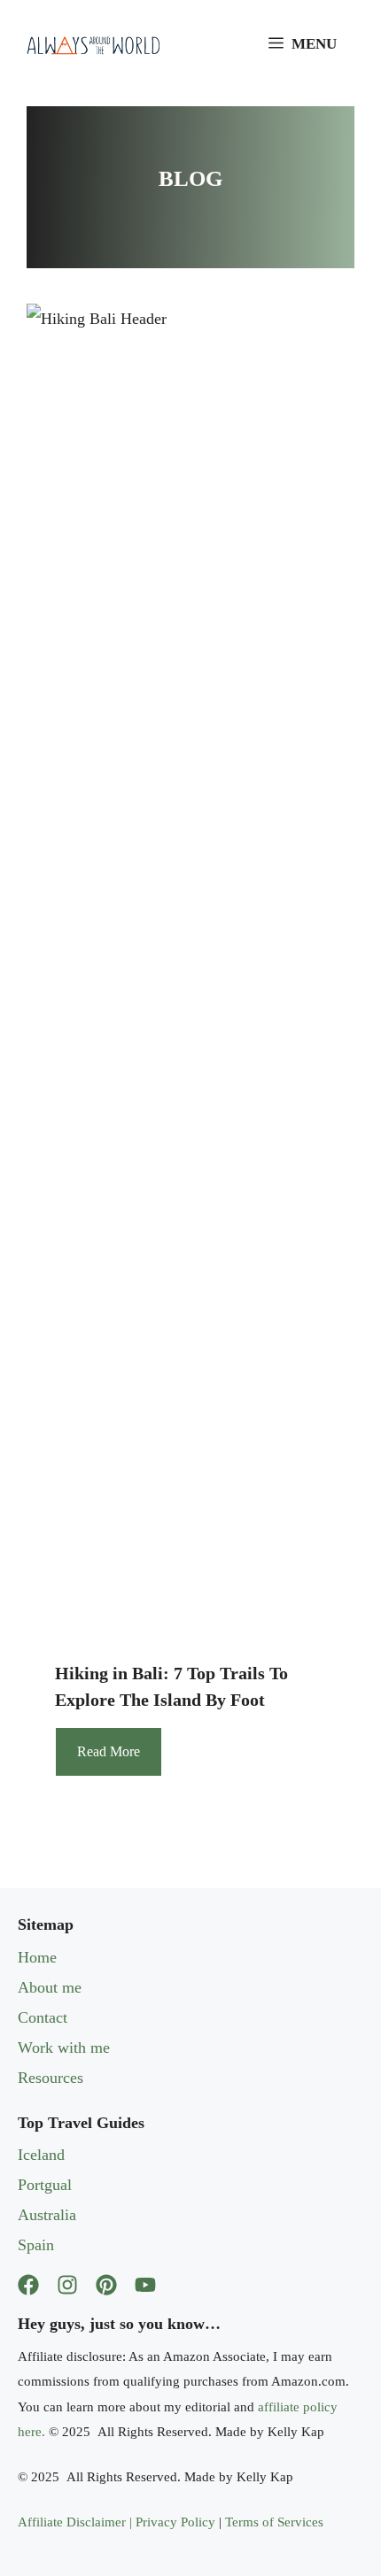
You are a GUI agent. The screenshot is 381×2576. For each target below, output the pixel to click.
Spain (36, 2245)
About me (50, 1987)
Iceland (41, 2155)
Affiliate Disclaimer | (77, 2522)
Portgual (45, 2185)
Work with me (64, 2048)
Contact (43, 2017)
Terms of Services (274, 2522)
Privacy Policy (175, 2522)
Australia (47, 2215)
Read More (109, 1751)
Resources (51, 2078)
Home (37, 1957)
